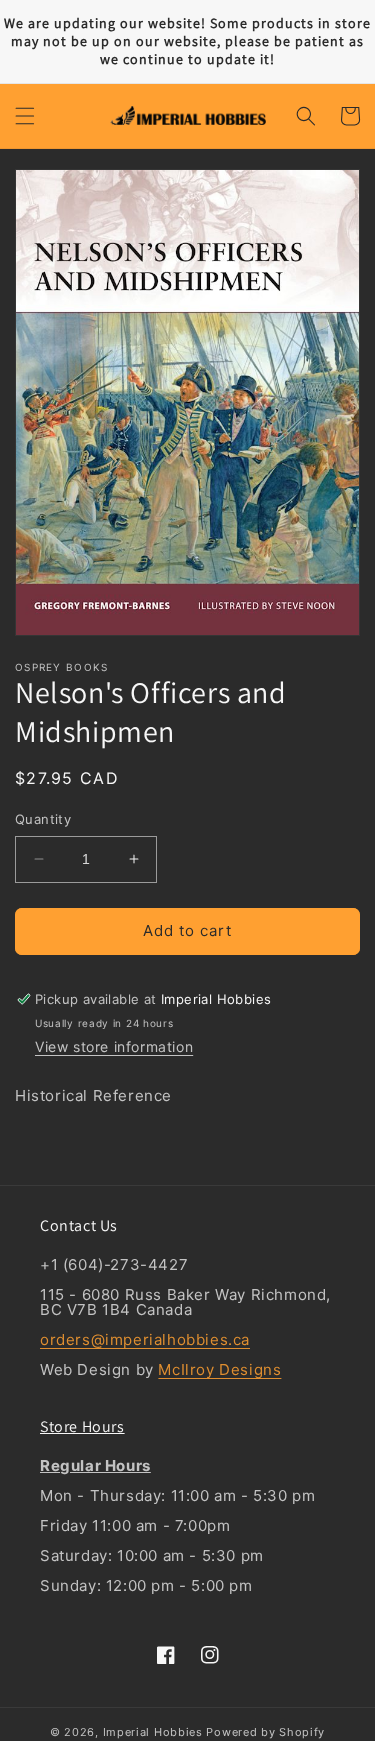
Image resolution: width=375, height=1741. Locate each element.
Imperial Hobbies (153, 1732)
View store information (114, 1046)
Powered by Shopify (265, 1732)
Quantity (43, 819)
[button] (25, 116)
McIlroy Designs (219, 1369)
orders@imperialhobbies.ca (145, 1339)
